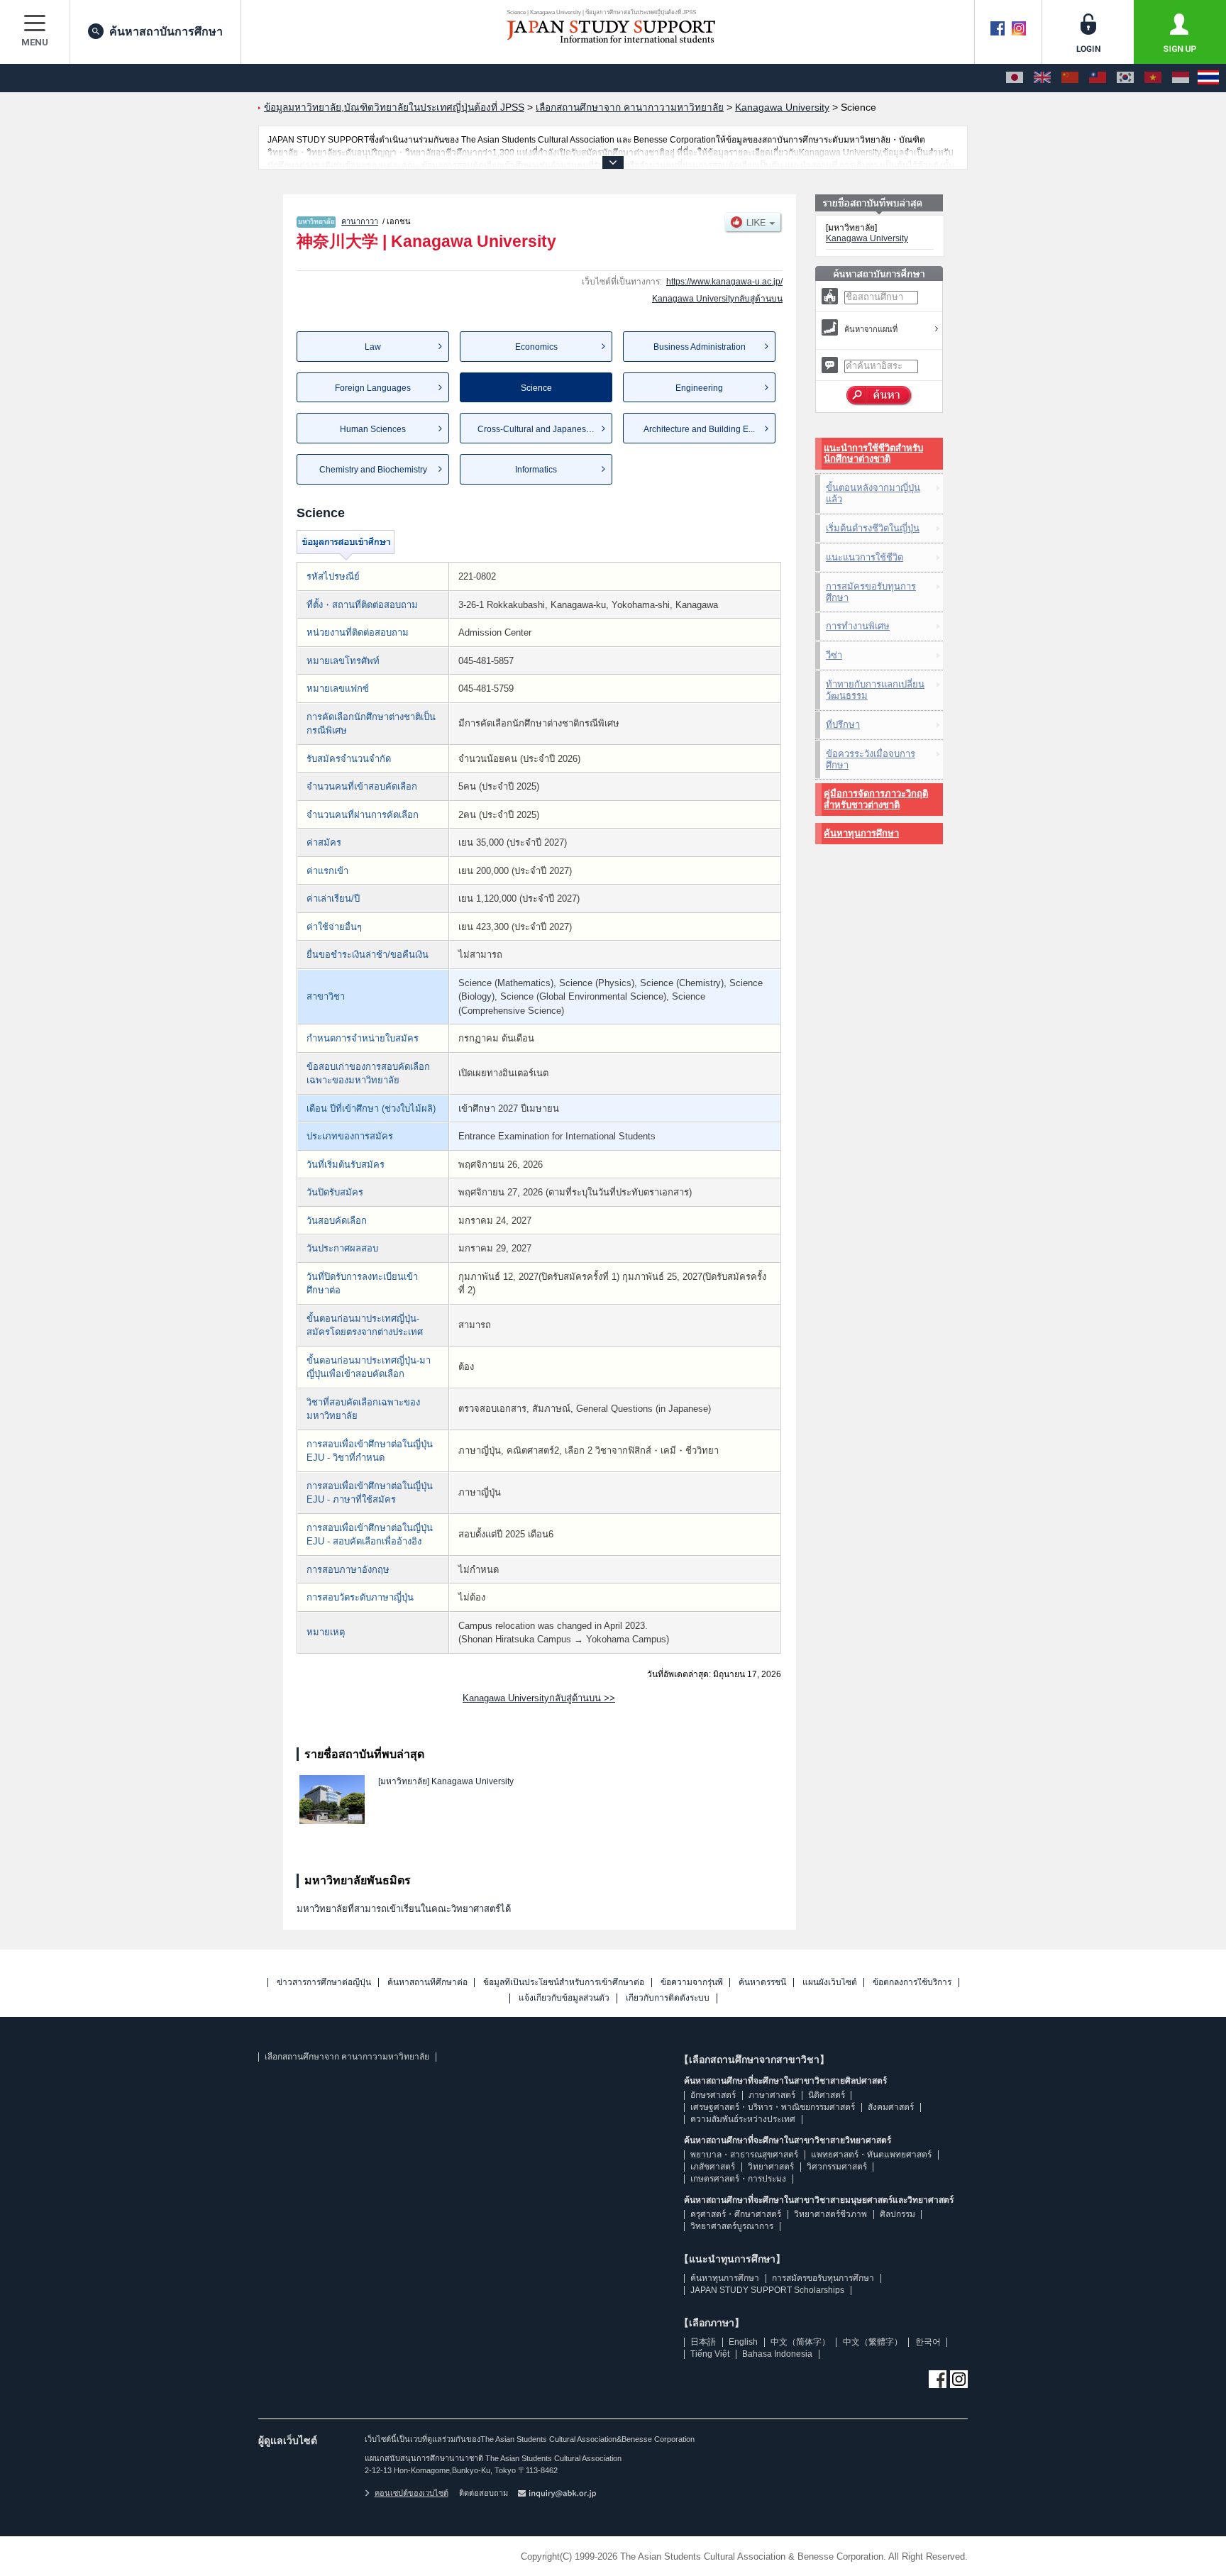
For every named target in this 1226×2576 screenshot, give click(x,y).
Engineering (699, 388)
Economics (536, 347)
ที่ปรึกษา (843, 725)
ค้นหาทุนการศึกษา (861, 833)
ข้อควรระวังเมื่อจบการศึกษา (871, 759)
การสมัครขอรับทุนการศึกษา (871, 592)
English (743, 2342)
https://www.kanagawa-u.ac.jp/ (724, 282)
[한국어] (1125, 78)
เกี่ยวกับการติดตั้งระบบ (668, 1998)
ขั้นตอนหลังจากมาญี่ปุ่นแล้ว (873, 493)
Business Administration (700, 347)
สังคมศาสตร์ (891, 2107)
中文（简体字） (800, 2342)
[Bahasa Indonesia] (1181, 78)
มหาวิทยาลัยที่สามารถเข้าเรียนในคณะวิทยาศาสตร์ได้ (404, 1909)
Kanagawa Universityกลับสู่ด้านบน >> (539, 1698)
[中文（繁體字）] (1098, 78)
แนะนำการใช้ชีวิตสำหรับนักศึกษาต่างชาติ (873, 454)
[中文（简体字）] (1070, 78)
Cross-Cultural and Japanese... (537, 429)
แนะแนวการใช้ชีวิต (865, 557)
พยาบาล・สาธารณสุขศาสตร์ (744, 2155)
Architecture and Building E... (699, 429)
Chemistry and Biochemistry (373, 470)
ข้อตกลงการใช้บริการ (912, 1983)
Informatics (536, 470)
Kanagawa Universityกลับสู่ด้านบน (717, 299)
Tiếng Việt (710, 2354)
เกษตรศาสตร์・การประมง (738, 2179)
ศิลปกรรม (898, 2214)
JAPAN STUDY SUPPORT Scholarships (767, 2290)
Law (373, 347)
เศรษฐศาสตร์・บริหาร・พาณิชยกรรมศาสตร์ (773, 2107)
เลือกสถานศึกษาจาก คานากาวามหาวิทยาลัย (347, 2057)
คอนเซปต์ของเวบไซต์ (412, 2493)
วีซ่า (834, 655)
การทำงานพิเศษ (858, 626)
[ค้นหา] (879, 396)
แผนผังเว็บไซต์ (830, 1983)
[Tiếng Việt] (1153, 78)
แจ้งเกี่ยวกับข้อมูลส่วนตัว (564, 1998)
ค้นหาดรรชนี (762, 1983)
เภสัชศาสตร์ (713, 2167)
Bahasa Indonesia (777, 2354)
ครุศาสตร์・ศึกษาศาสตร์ (736, 2214)
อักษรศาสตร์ (713, 2095)
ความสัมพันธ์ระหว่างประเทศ (743, 2119)
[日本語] (1015, 78)
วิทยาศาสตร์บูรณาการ (732, 2226)
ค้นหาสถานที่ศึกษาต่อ (427, 1983)
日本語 (703, 2342)
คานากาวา (360, 221)
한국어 (928, 2342)
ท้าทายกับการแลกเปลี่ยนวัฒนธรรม (875, 690)
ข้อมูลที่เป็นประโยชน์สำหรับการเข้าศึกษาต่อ (564, 1983)
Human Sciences (373, 429)
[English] (1042, 78)
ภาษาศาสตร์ (772, 2095)
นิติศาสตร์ (827, 2095)
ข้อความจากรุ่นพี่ (692, 1983)
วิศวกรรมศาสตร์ (837, 2167)
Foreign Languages (373, 388)
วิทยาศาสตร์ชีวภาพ (830, 2214)
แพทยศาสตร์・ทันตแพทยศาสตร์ (871, 2155)
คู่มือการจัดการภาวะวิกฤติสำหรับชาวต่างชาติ (876, 799)
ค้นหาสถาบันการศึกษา (166, 32)
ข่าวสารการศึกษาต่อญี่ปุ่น (324, 1983)
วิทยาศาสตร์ (771, 2167)
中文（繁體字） (873, 2342)
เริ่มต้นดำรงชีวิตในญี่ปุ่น (873, 528)
